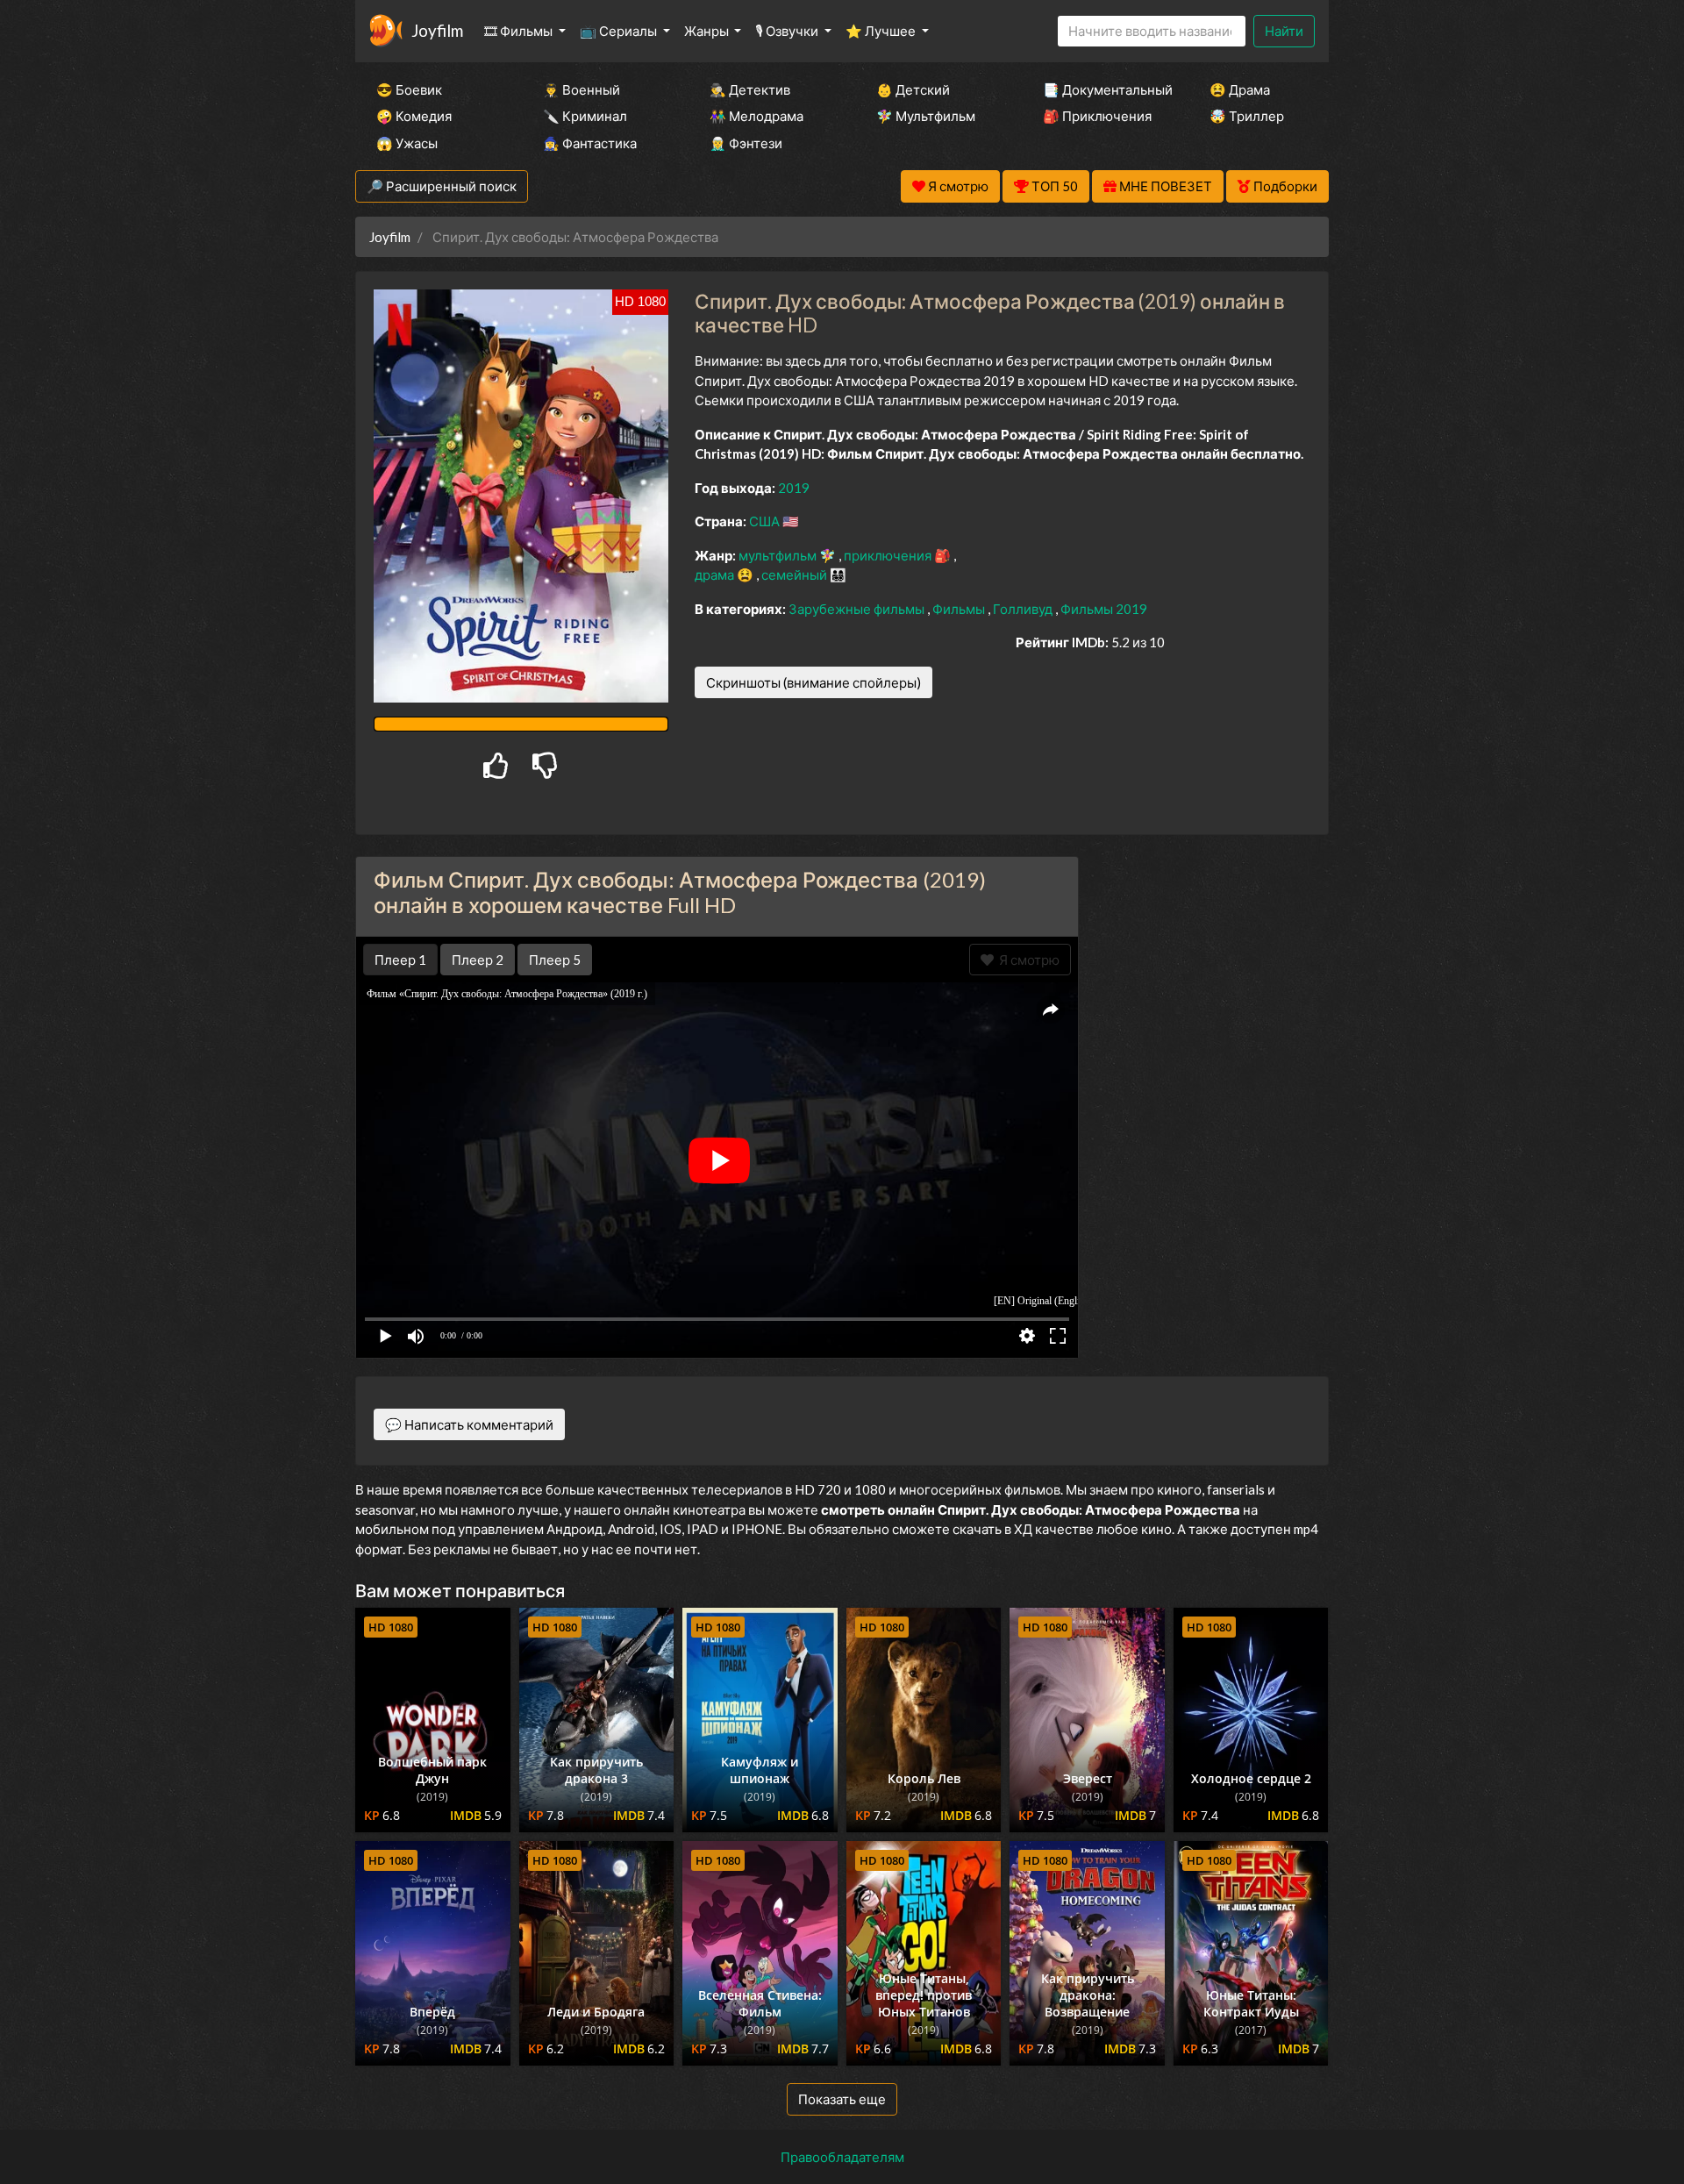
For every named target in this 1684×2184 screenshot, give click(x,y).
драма (716, 575)
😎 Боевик (409, 89)
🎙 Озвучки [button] (788, 31)
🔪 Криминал (585, 116)
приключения (889, 555)
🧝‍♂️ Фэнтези (746, 143)
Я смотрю (1027, 960)
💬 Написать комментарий (469, 1424)
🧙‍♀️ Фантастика (590, 143)
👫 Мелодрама (756, 116)
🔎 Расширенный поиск (442, 186)
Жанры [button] (708, 31)
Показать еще (842, 2099)
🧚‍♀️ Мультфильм (926, 116)
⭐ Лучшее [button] (882, 31)
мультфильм (779, 555)
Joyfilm (437, 30)
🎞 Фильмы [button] (520, 31)
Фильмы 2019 (1104, 609)
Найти (1284, 31)
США (766, 521)
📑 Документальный (1102, 89)
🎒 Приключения (1097, 116)
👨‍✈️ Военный (582, 89)
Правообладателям (842, 2157)
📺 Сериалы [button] (620, 31)
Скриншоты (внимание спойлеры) (813, 682)
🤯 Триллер (1247, 116)
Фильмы (960, 609)
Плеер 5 (555, 960)
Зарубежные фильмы (858, 609)
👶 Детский (913, 89)
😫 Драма (1240, 89)
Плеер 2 (478, 960)
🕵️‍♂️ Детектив (750, 89)
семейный (796, 575)
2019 (794, 488)
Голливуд (1024, 609)
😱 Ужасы (407, 143)
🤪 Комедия (414, 116)
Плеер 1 (400, 960)
